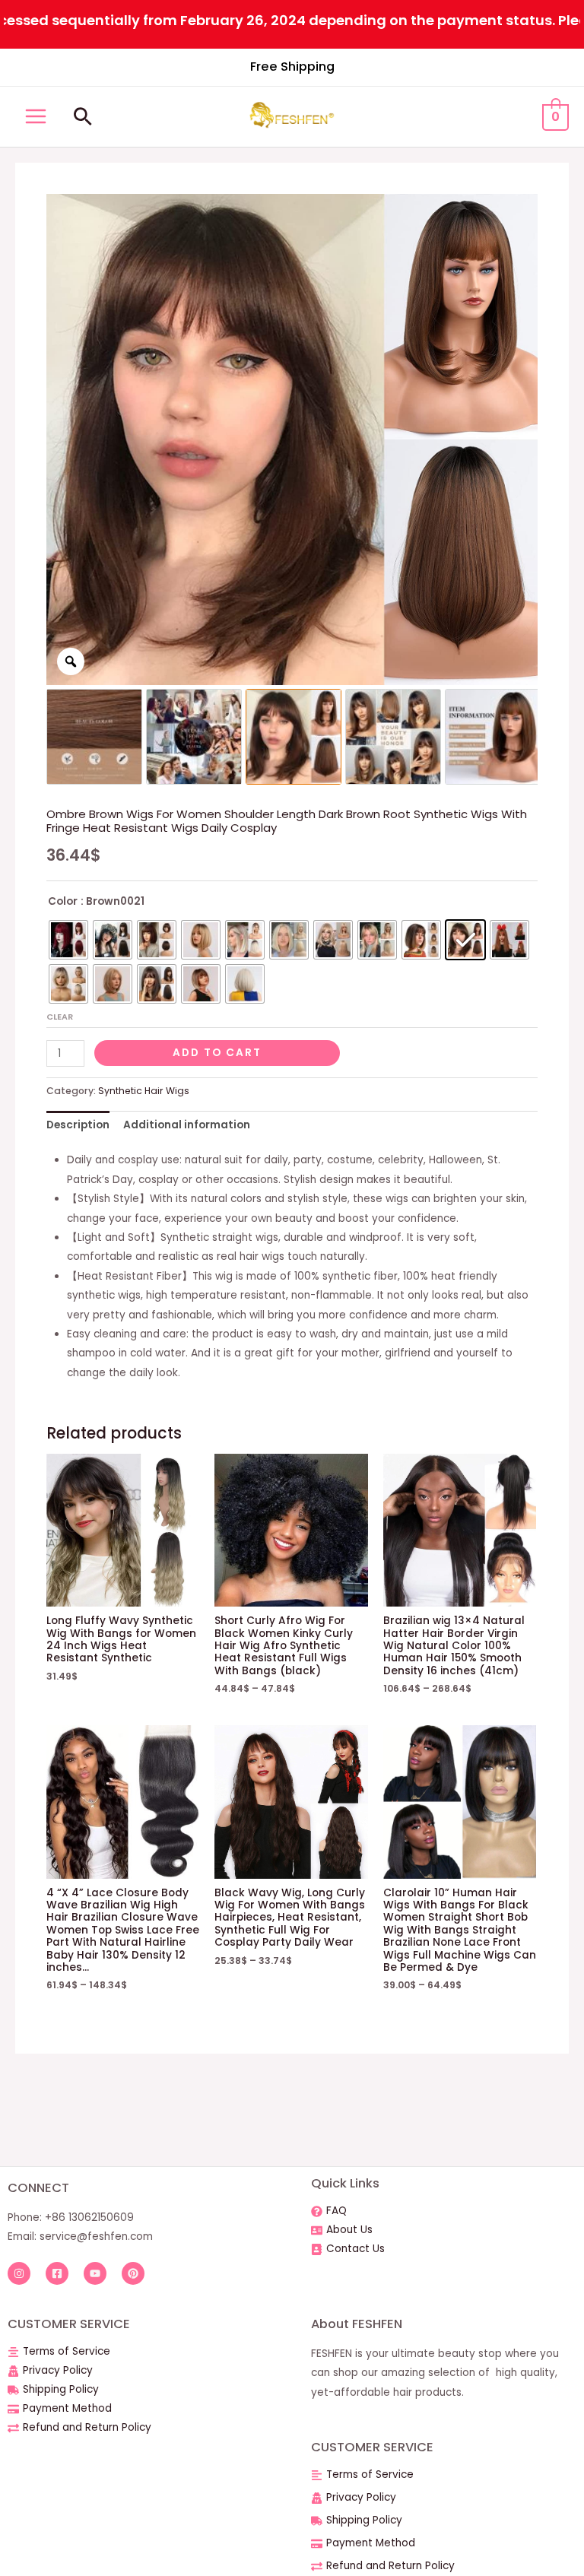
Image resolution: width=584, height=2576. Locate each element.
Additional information (187, 1125)
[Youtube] (95, 2273)
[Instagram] (19, 2273)
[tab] (78, 1126)
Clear (60, 1017)
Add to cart (217, 1053)
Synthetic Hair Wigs (144, 1091)
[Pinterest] (133, 2273)
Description (78, 1125)
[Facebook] (57, 2273)
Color (63, 901)
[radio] (68, 940)
